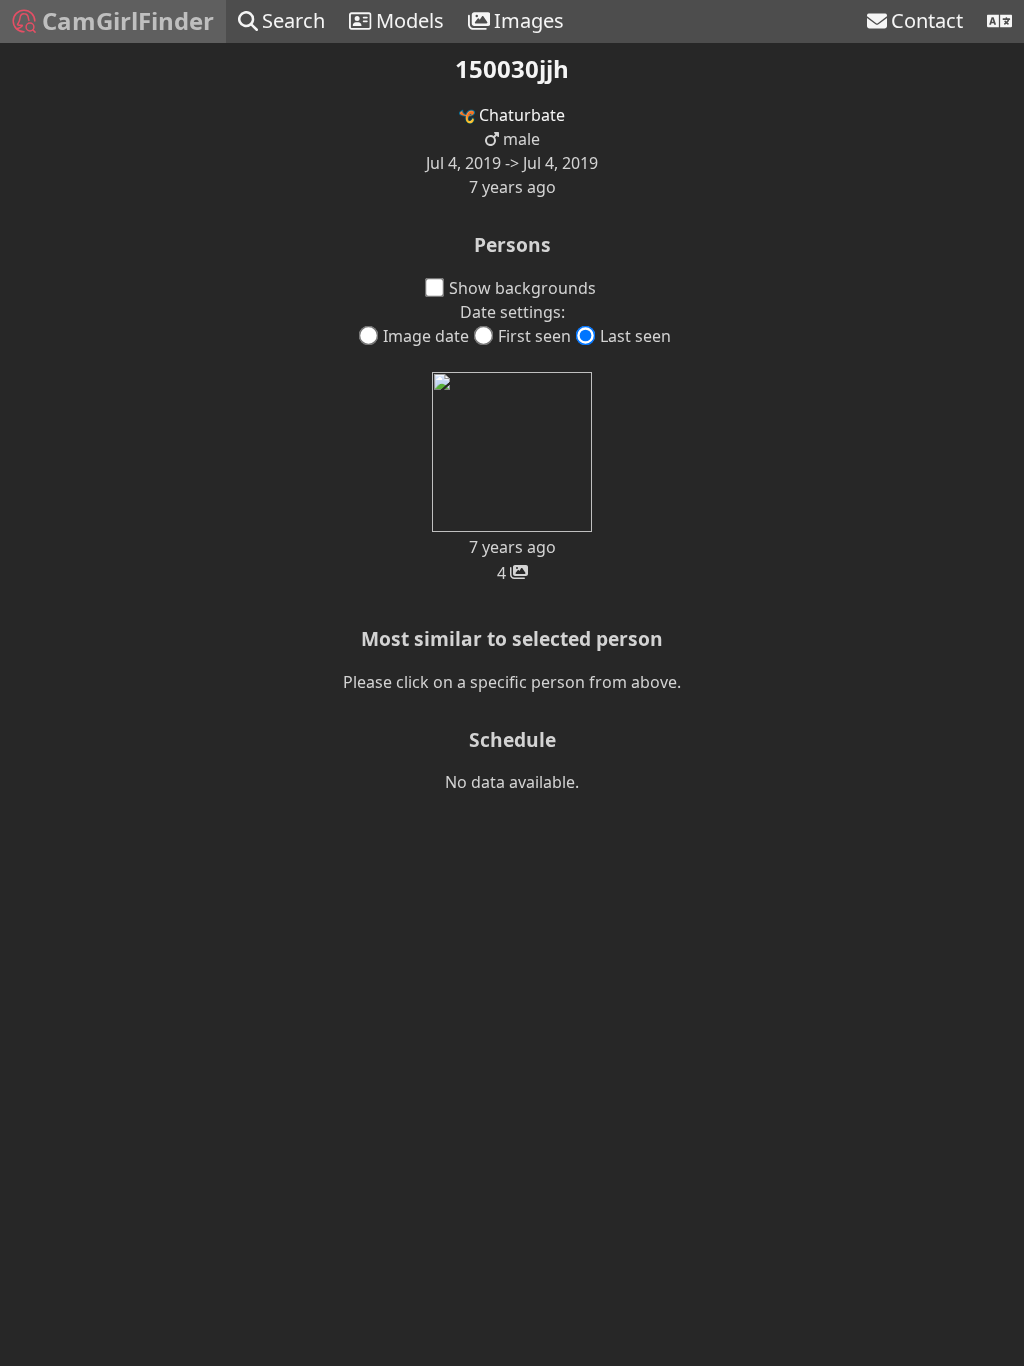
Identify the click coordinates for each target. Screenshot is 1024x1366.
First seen (534, 336)
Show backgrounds (522, 288)
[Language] (999, 21)
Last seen (635, 336)
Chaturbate (520, 115)
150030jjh (512, 68)
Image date (426, 336)
